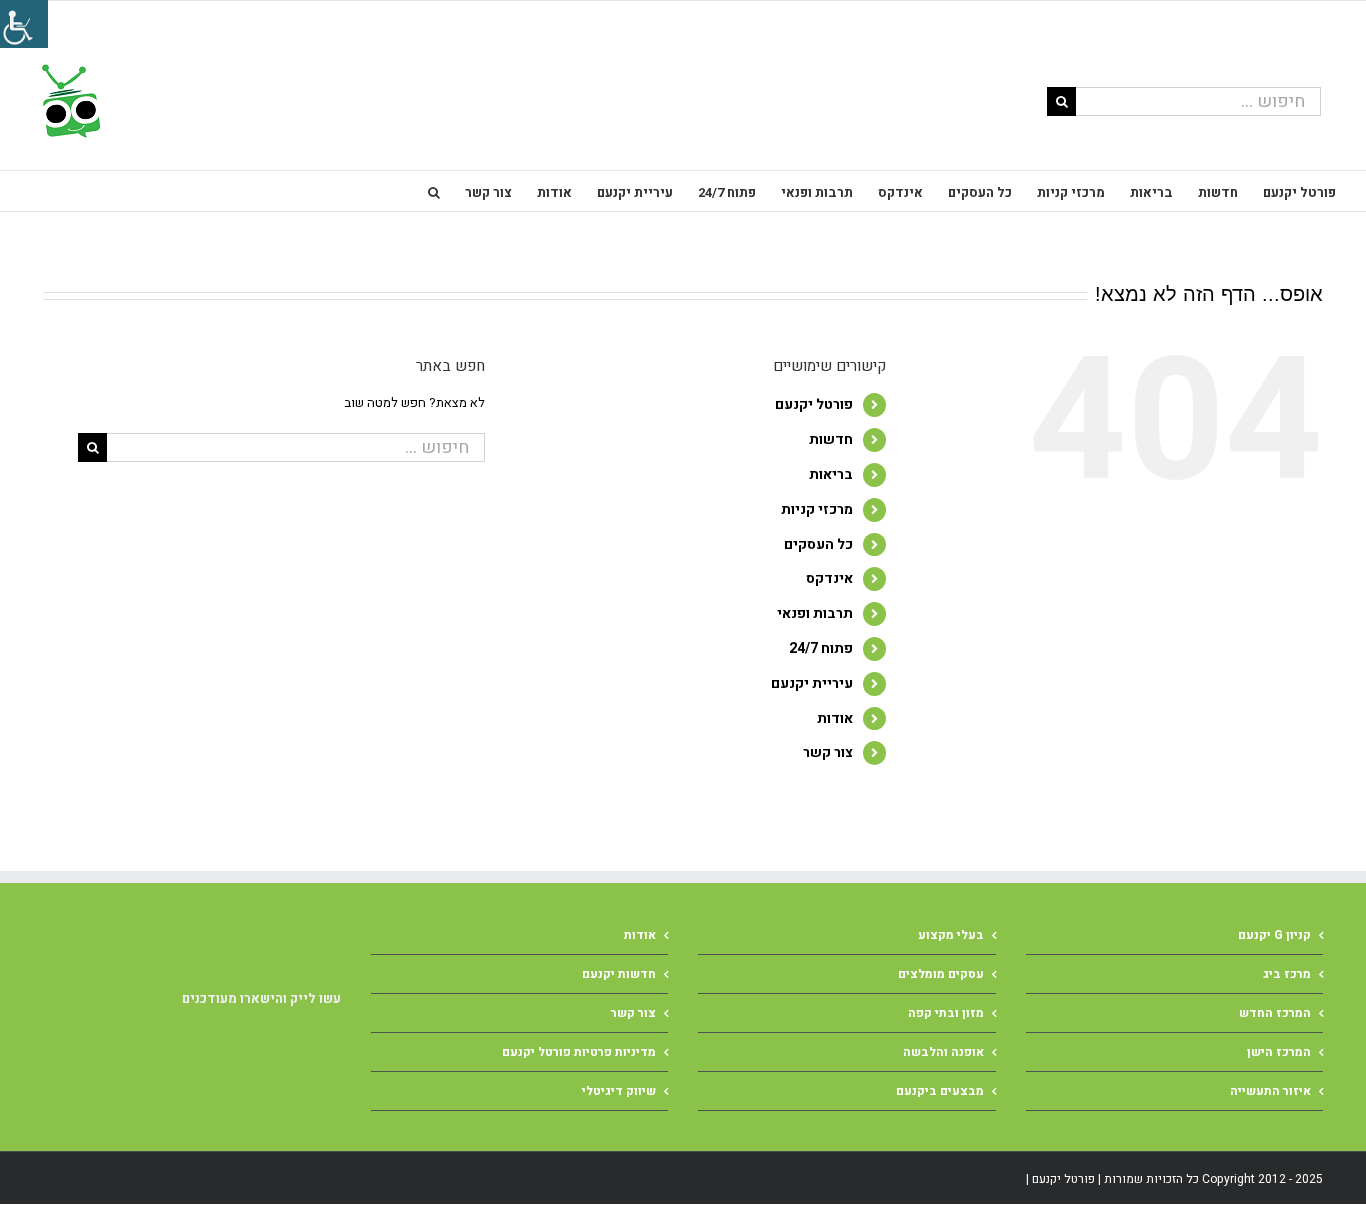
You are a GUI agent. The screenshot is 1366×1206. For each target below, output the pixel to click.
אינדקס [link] (829, 578)
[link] (69, 101)
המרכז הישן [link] (1279, 1052)
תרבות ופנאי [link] (815, 613)
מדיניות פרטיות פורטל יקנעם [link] (579, 1052)
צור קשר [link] (828, 752)
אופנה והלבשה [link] (943, 1052)
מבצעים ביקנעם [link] (940, 1091)
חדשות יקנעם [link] (619, 974)
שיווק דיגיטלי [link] (619, 1091)
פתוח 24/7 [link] (821, 648)
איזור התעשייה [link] (1270, 1091)
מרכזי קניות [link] (817, 509)
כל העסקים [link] (818, 544)
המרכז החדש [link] (1275, 1013)
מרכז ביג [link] (1287, 974)
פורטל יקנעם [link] (814, 404)
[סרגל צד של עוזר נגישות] (24, 24)
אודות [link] (835, 718)
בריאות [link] (831, 474)
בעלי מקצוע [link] (951, 935)
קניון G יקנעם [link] (1274, 935)
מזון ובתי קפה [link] (946, 1013)
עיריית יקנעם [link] (812, 683)
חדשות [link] (831, 439)
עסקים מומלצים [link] (941, 974)
